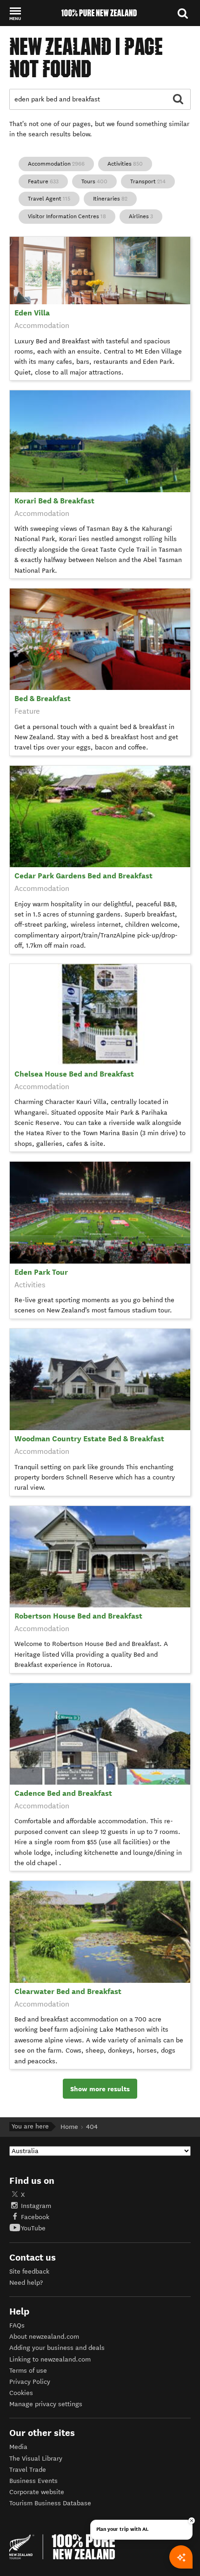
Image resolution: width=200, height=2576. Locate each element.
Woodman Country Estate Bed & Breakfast (89, 1439)
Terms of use (28, 2371)
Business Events (33, 2481)
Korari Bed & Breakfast (54, 501)
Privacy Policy (30, 2382)
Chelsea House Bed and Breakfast (74, 1074)
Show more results (100, 2089)
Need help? (26, 2283)
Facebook (35, 2217)
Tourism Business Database (50, 2503)
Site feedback (29, 2272)
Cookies (21, 2393)
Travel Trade (28, 2470)
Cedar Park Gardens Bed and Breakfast (83, 876)
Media (18, 2447)
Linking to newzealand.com (50, 2359)
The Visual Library (36, 2459)
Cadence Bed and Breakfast (63, 1793)
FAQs (17, 2325)
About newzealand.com (44, 2337)
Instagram (36, 2206)
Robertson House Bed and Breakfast (78, 1616)
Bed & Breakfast (43, 699)
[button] (15, 13)
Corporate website (37, 2492)
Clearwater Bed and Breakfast (68, 1991)
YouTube (33, 2228)
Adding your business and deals (57, 2348)
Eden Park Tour (41, 1272)
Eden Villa (32, 313)
